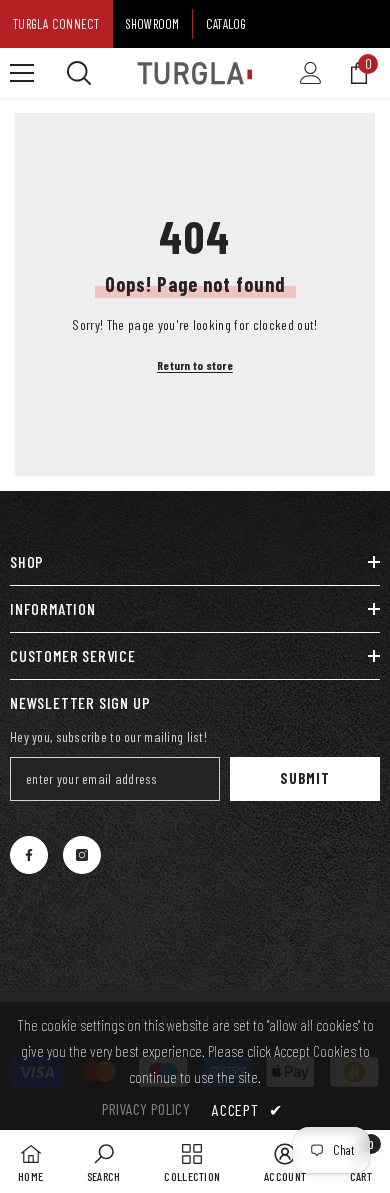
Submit (304, 778)
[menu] (22, 73)
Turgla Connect (56, 24)
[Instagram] (82, 855)
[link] (104, 1161)
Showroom (153, 24)
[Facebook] (29, 855)
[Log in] (311, 73)
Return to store (195, 365)
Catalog (226, 24)
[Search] (79, 73)
